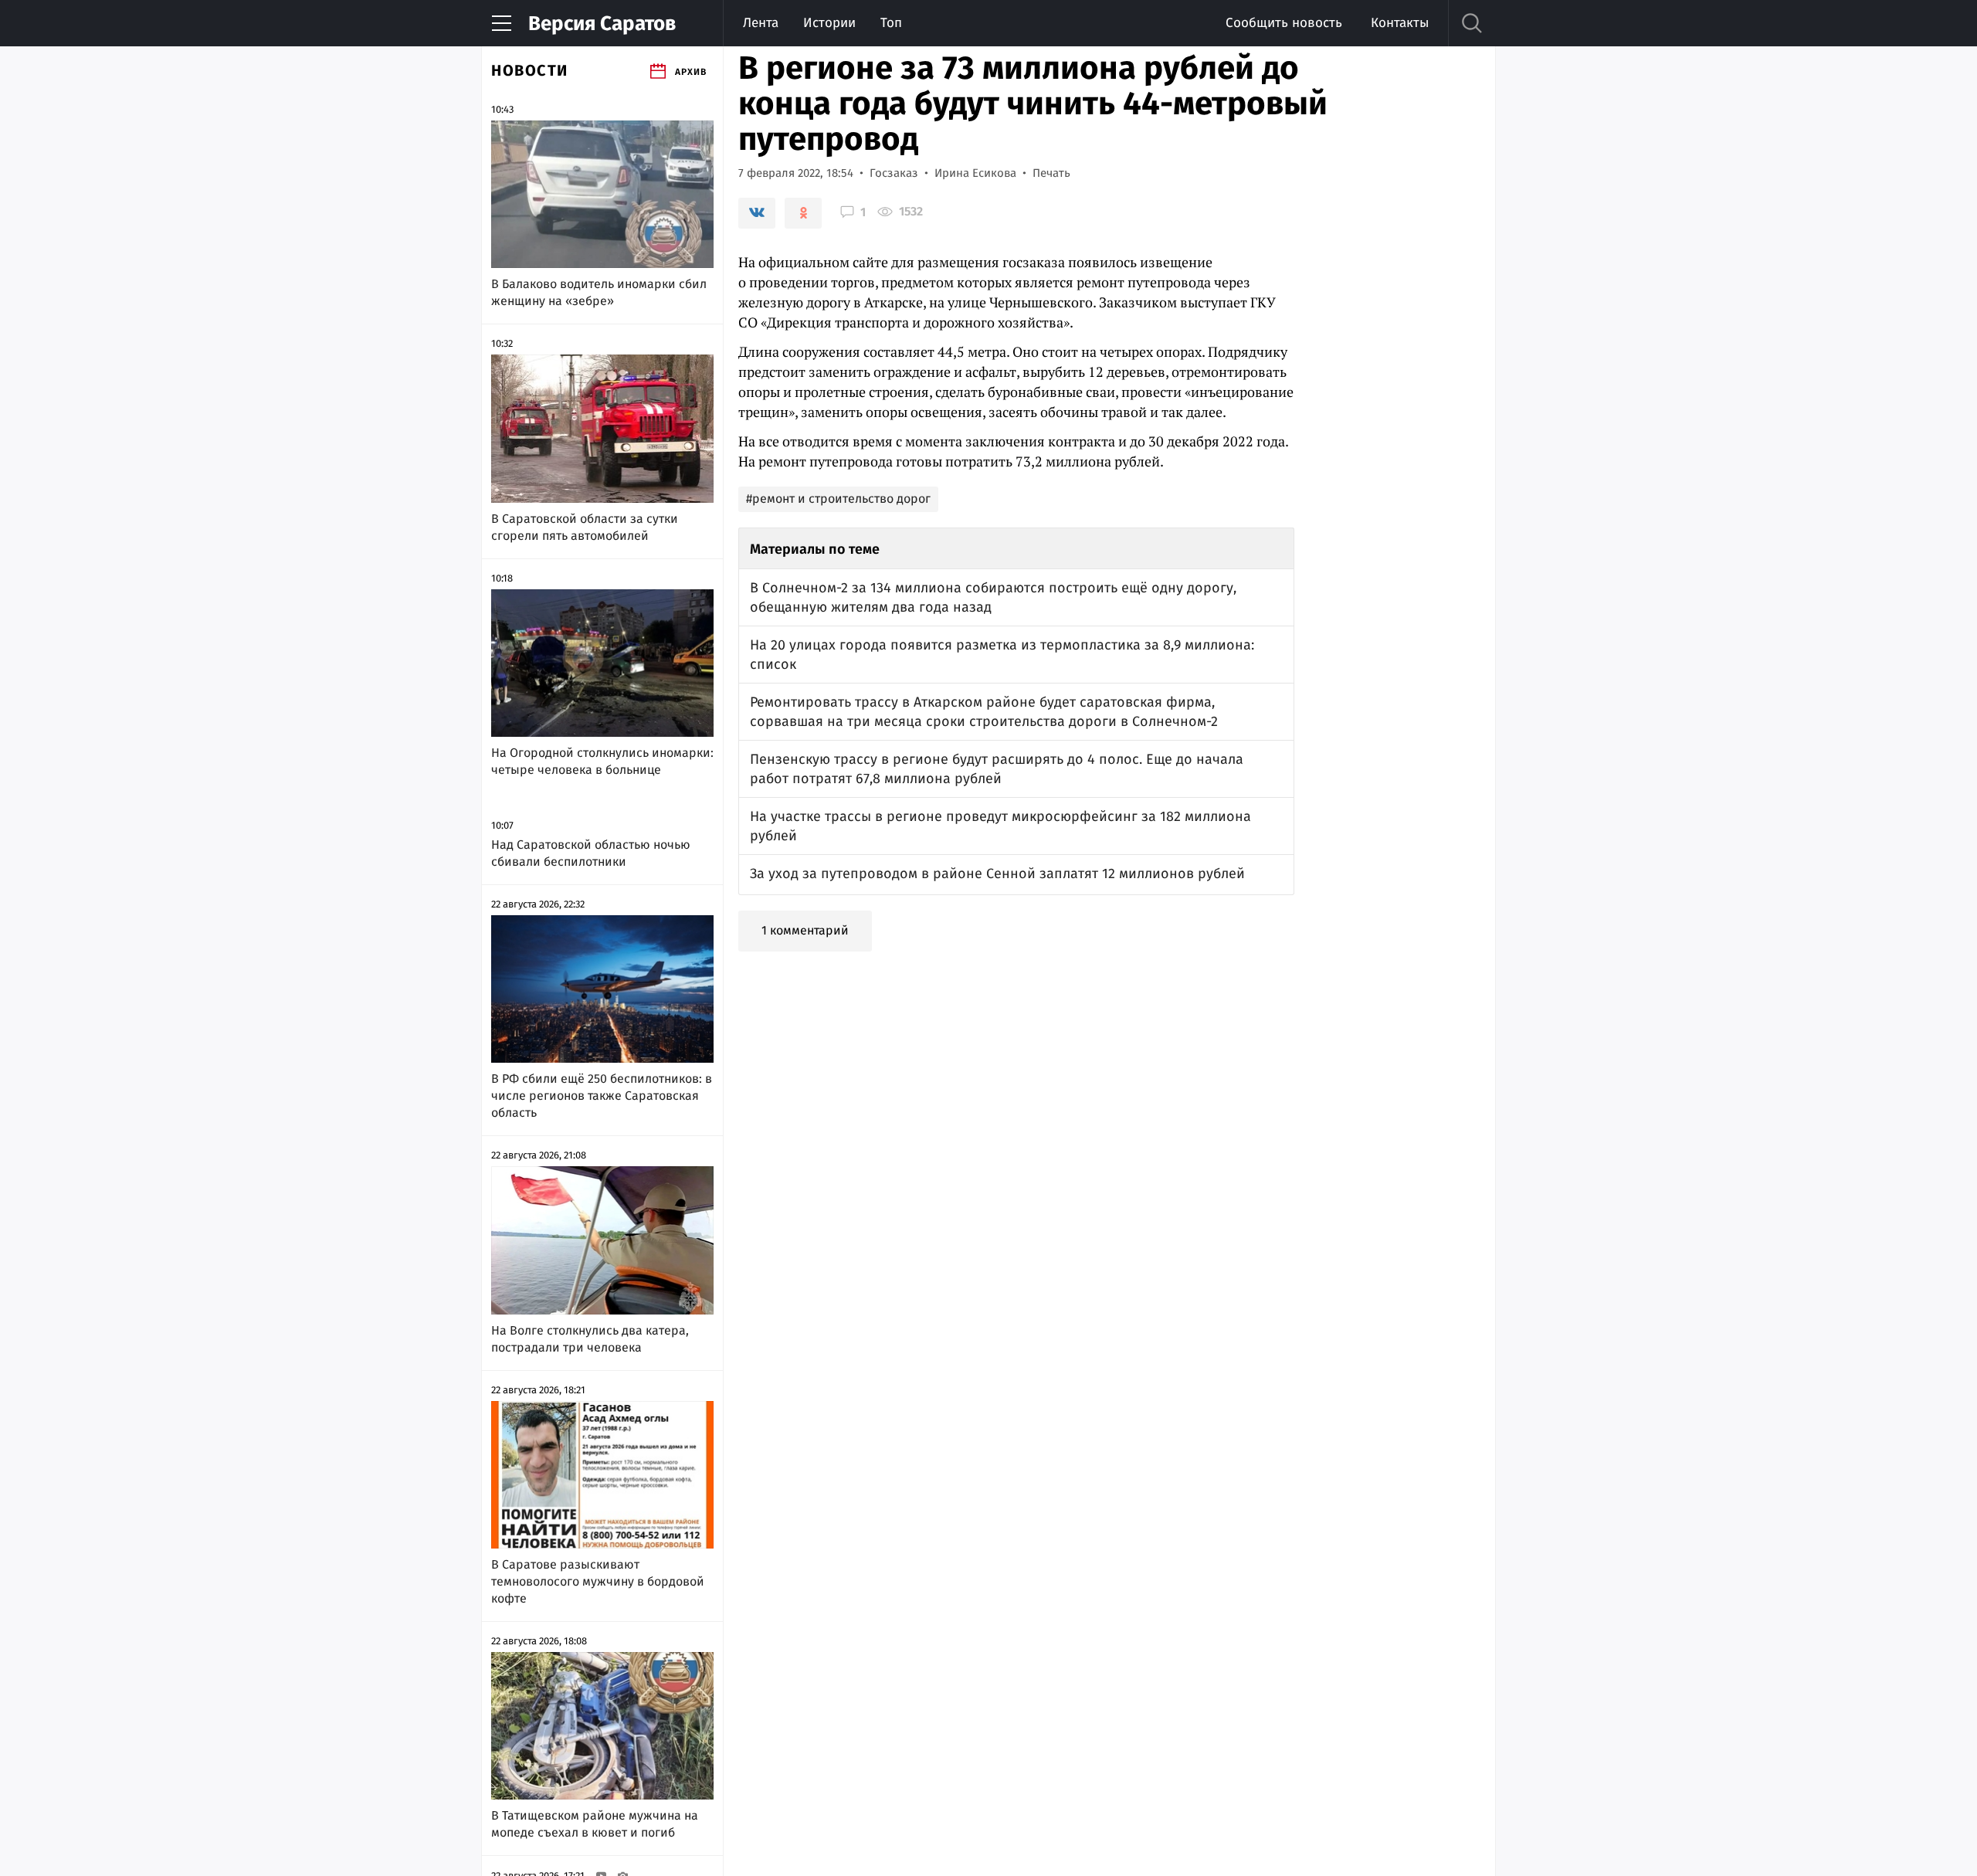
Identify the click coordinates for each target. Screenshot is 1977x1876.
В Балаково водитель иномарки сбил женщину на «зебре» (599, 292)
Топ (891, 23)
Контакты (1400, 23)
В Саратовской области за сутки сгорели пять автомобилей (585, 527)
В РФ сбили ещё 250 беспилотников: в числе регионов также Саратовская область (602, 1096)
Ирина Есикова (975, 173)
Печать (1051, 173)
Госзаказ (894, 173)
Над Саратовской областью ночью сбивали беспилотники (591, 853)
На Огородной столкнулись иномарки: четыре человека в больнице (602, 761)
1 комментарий (805, 930)
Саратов (602, 24)
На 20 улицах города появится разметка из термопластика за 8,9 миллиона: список (1002, 655)
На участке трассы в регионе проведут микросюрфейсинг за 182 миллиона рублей (1000, 826)
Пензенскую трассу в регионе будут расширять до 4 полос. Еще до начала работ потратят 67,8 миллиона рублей (997, 769)
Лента (761, 23)
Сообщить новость (1284, 23)
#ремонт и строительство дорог (838, 499)
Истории (829, 23)
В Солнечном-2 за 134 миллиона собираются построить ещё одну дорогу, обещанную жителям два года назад (993, 597)
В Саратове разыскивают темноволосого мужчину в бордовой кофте (598, 1581)
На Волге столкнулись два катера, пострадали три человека (590, 1339)
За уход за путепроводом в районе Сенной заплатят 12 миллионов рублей (997, 874)
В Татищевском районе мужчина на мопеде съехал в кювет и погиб (595, 1824)
